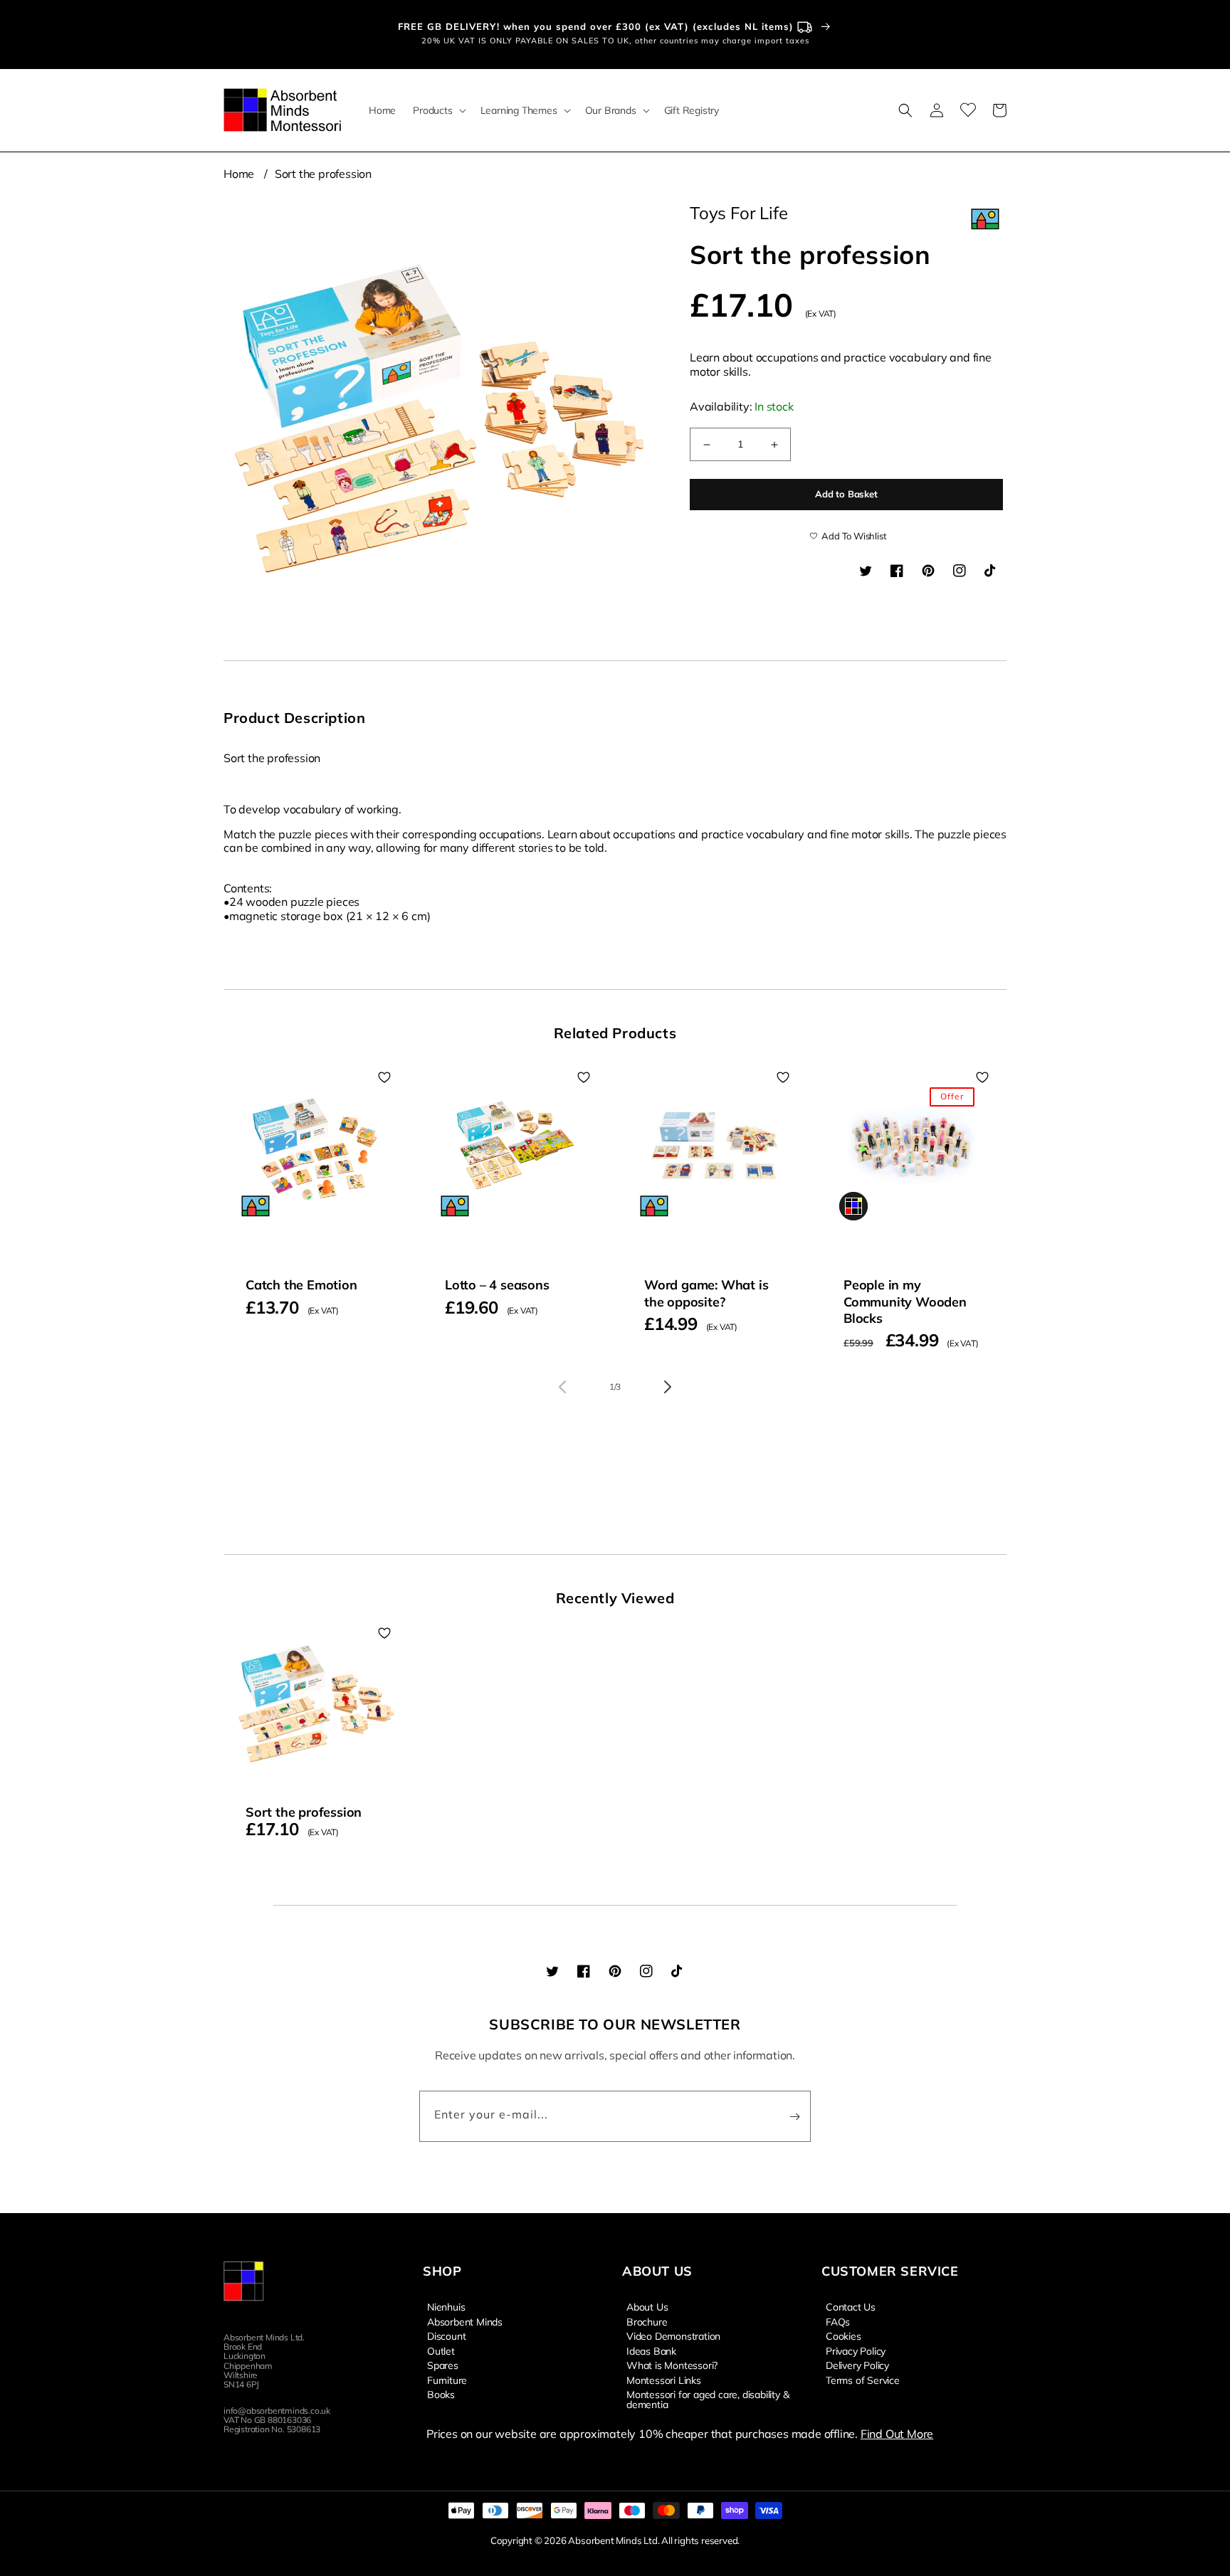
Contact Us (851, 2307)
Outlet (441, 2350)
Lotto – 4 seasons (497, 1285)
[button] (438, 110)
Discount (446, 2335)
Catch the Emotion (301, 1285)
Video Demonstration (673, 2335)
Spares (443, 2365)
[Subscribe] (794, 2116)
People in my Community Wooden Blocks (905, 1302)
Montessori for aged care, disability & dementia (708, 2399)
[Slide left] (562, 1387)
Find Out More (897, 2434)
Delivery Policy (857, 2365)
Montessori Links (664, 2380)
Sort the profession (323, 174)
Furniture (447, 2380)
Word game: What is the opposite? (706, 1293)
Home (239, 174)
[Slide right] (668, 1387)
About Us (647, 2307)
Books (441, 2394)
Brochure (647, 2321)
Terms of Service (863, 2380)
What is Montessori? (672, 2365)
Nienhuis (446, 2307)
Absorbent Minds (465, 2321)
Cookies (843, 2335)
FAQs (838, 2321)
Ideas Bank (651, 2350)
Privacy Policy (856, 2350)
